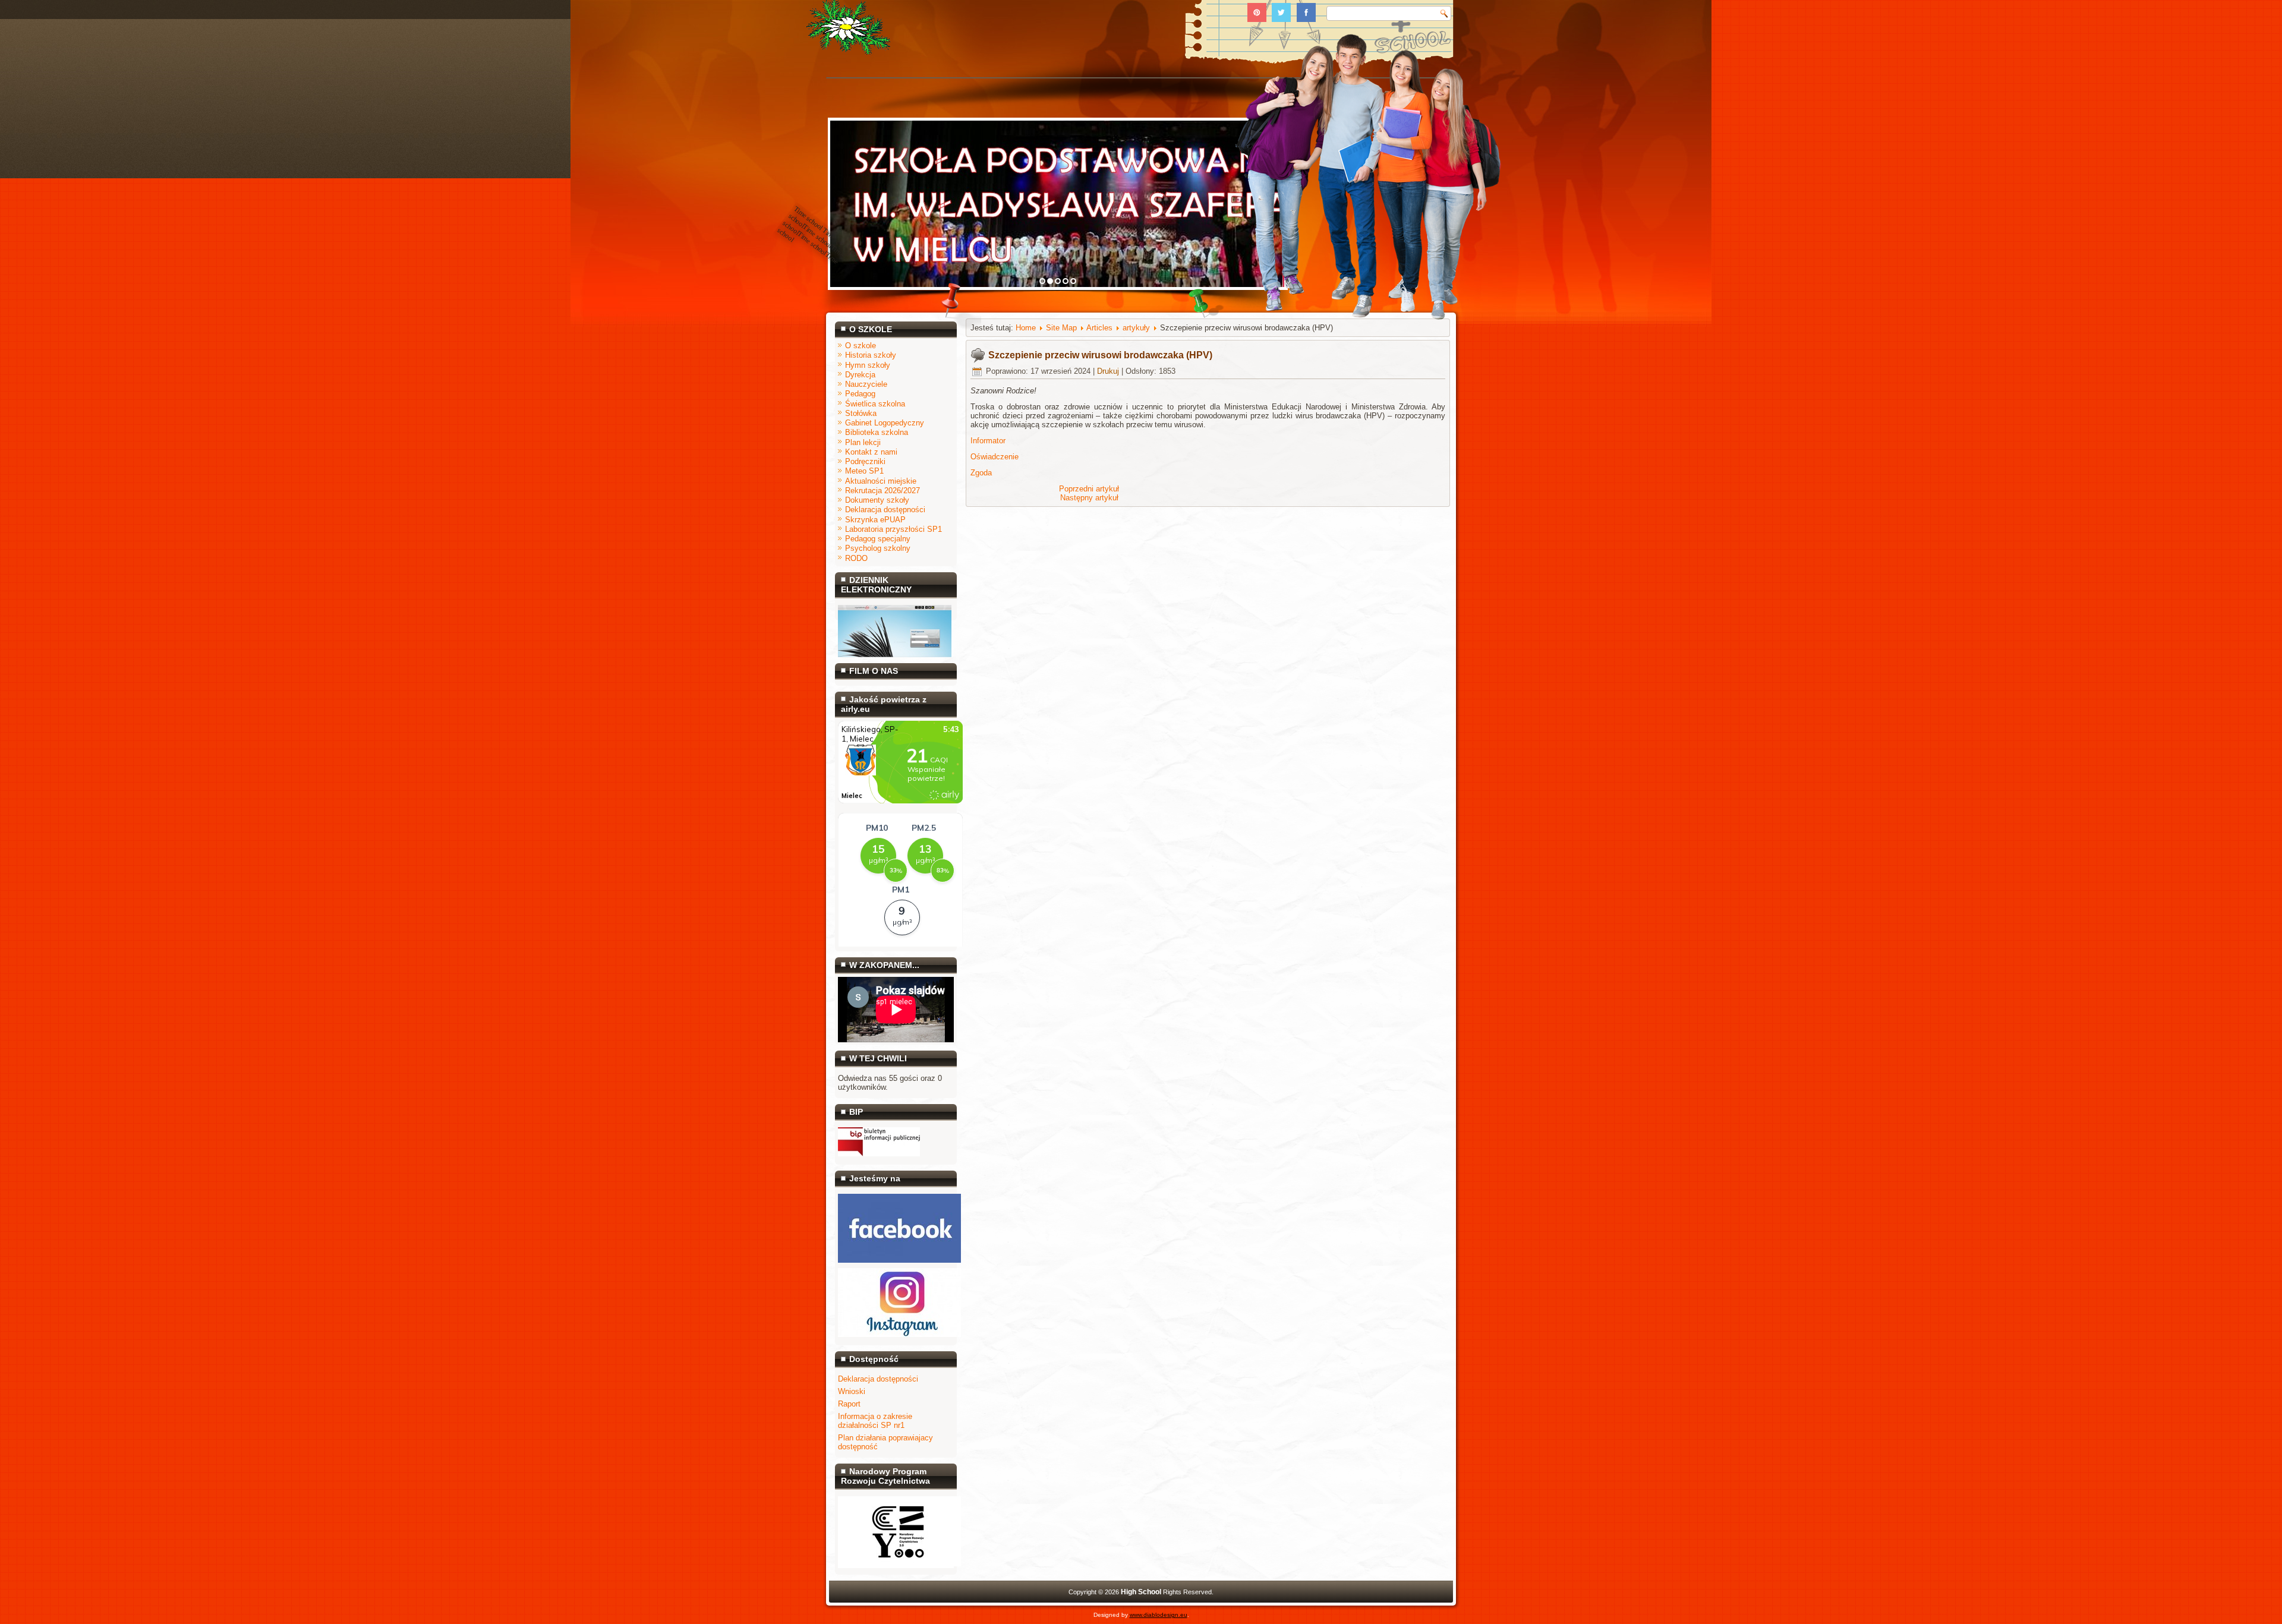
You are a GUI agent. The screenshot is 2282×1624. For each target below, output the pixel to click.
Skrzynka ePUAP (875, 520)
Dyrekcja (860, 375)
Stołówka (861, 413)
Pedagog (860, 394)
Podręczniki (865, 461)
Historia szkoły (871, 355)
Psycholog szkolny (878, 548)
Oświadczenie (995, 457)
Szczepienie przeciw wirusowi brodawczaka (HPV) (1100, 355)
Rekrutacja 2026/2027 (882, 491)
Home (1026, 328)
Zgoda (981, 473)
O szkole (861, 346)
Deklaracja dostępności (885, 510)
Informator (988, 441)
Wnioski (852, 1391)
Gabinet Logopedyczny (885, 423)
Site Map (1061, 328)
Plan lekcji (863, 442)
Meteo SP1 (864, 471)
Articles (1099, 328)
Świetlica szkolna (875, 404)
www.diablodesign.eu (1159, 1615)
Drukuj (1108, 371)
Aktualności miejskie (881, 481)
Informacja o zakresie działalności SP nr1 (875, 1421)
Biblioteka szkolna (877, 432)
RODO (856, 558)
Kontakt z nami (871, 452)
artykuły (1136, 328)
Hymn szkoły (868, 365)
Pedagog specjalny (878, 539)
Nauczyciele (866, 384)
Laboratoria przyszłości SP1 (893, 529)
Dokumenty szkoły (877, 500)
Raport (849, 1404)
